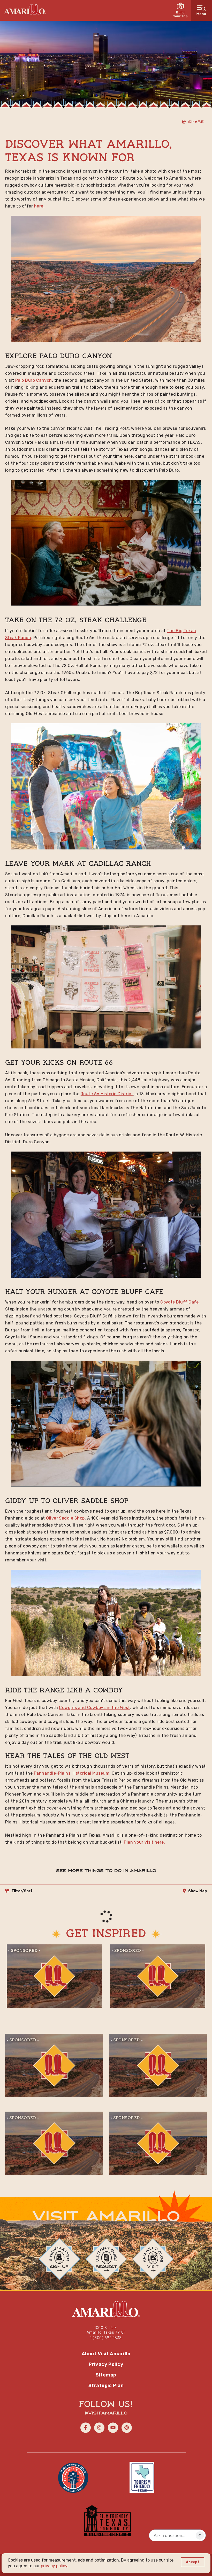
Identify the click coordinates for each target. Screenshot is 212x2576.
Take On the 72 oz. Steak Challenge (76, 620)
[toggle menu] (202, 10)
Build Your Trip (180, 14)
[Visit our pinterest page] (127, 2428)
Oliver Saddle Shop (65, 1518)
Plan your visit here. (144, 1842)
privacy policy (54, 2566)
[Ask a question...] (200, 2535)
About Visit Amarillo (106, 2354)
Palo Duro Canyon (74, 356)
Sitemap (106, 2375)
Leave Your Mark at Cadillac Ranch (78, 864)
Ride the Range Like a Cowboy (64, 1691)
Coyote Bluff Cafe (179, 1302)
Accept (193, 2562)
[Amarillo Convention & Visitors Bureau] (25, 9)
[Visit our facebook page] (86, 2428)
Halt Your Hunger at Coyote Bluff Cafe (84, 1292)
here (39, 206)
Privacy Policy (106, 2364)
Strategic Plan (106, 2386)
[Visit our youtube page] (113, 2428)
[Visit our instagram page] (99, 2428)
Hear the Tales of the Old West (67, 1756)
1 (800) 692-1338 (106, 2338)
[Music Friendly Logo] (73, 2477)
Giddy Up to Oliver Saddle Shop (67, 1501)
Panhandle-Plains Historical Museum (72, 1773)
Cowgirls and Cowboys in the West (94, 1708)
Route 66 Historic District (107, 1094)
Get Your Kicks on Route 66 (59, 1063)
